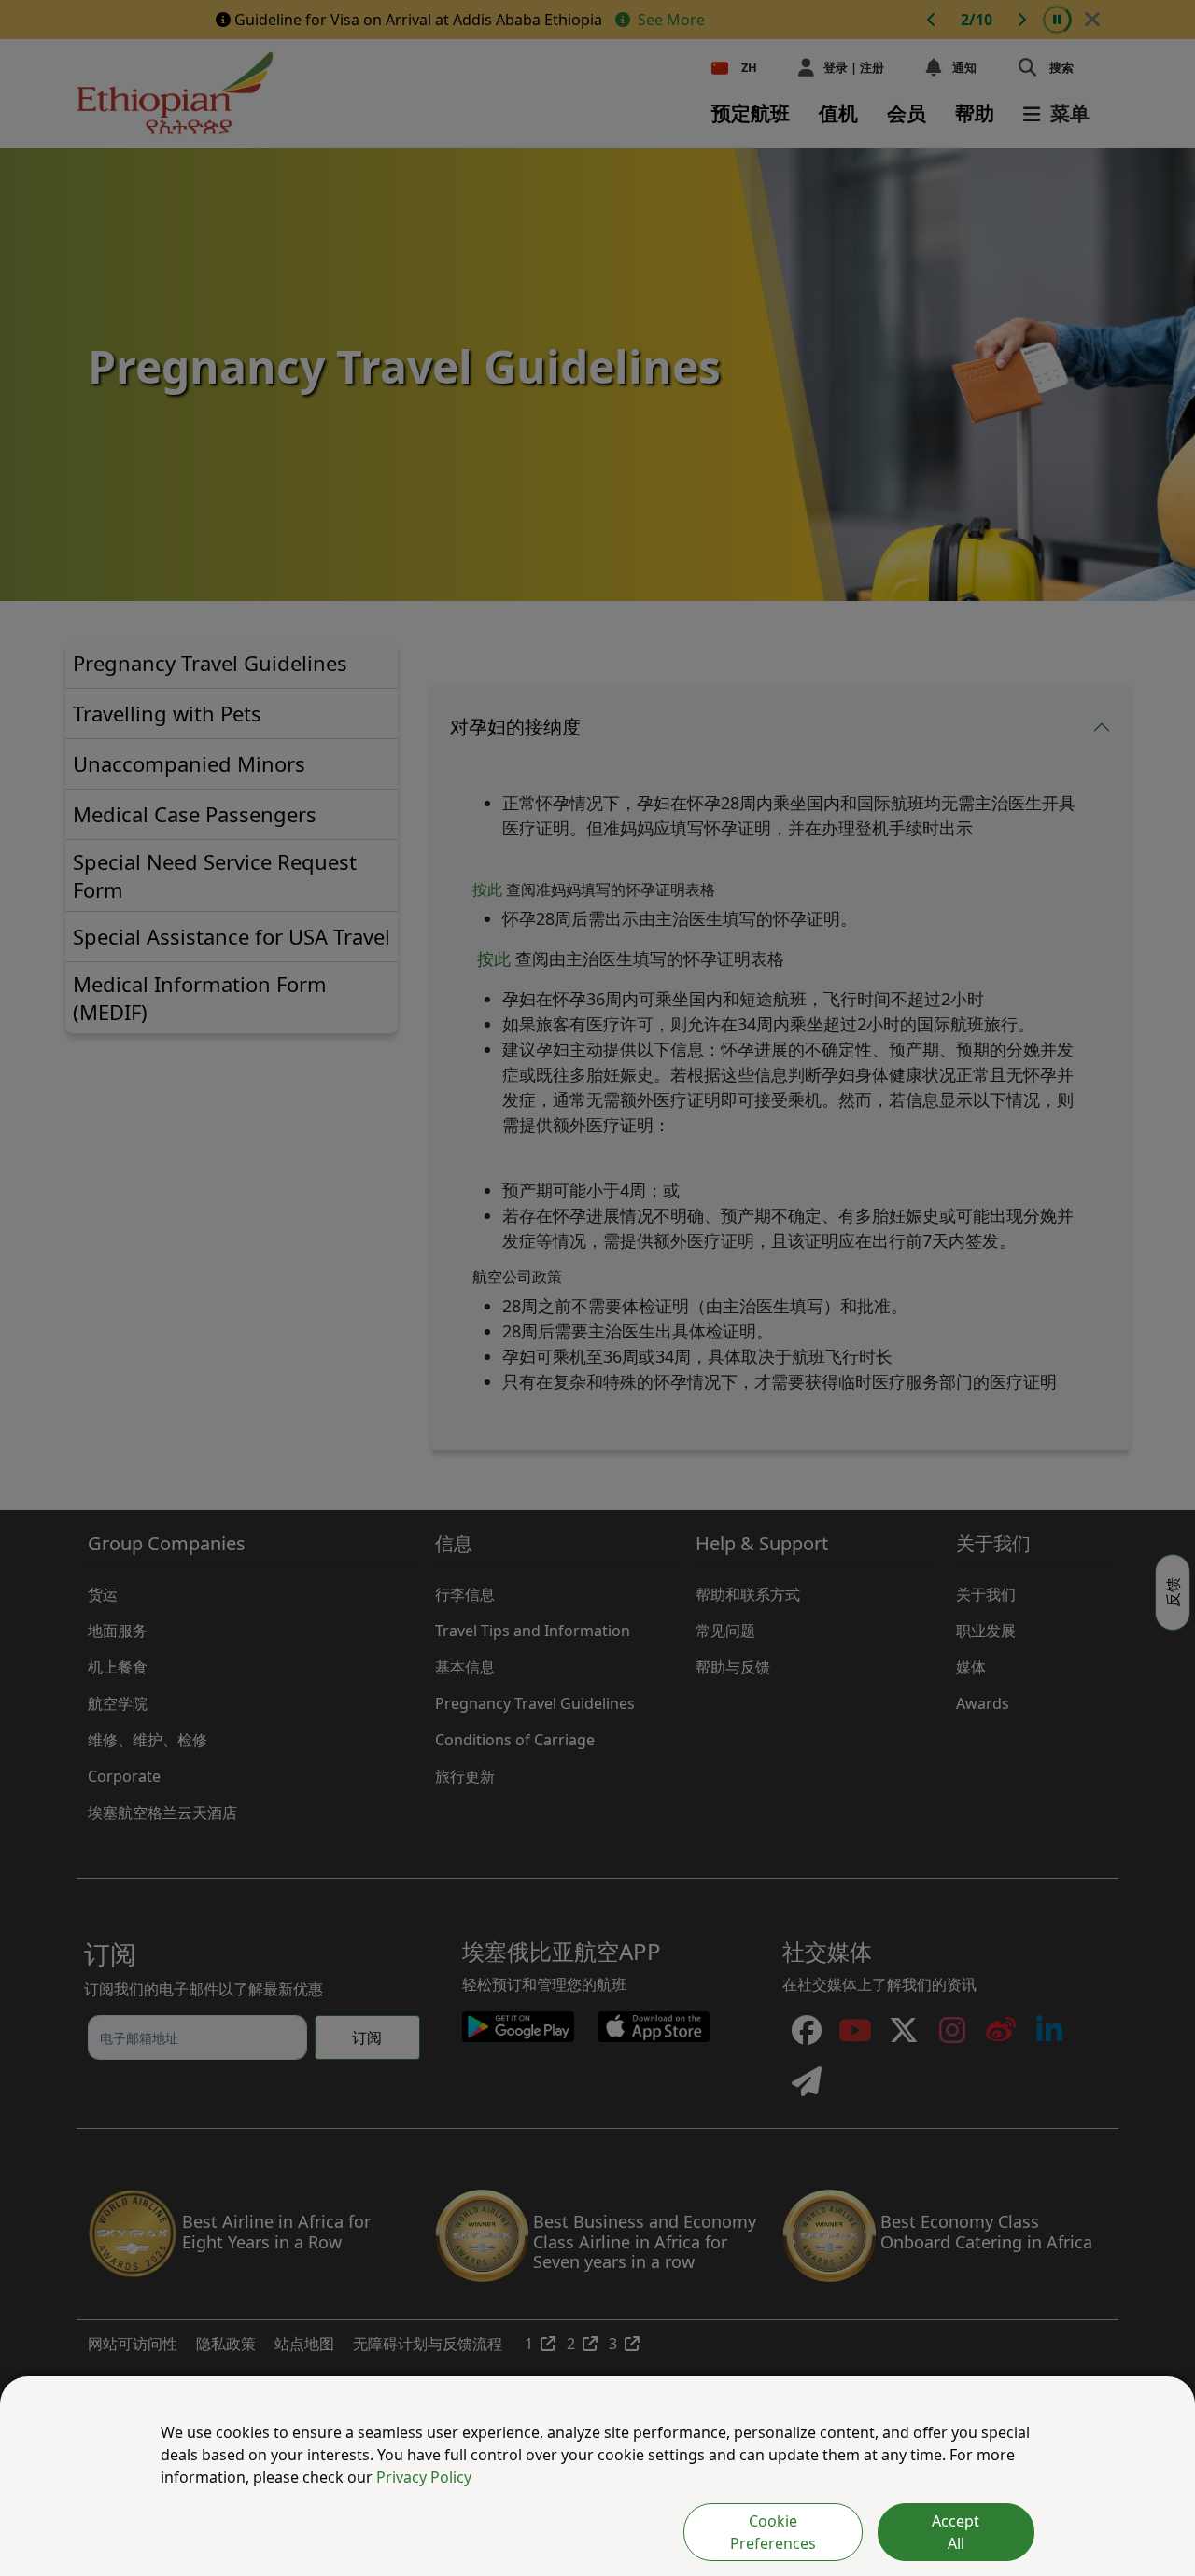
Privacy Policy (424, 2477)
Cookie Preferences (773, 2532)
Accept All (956, 2532)
